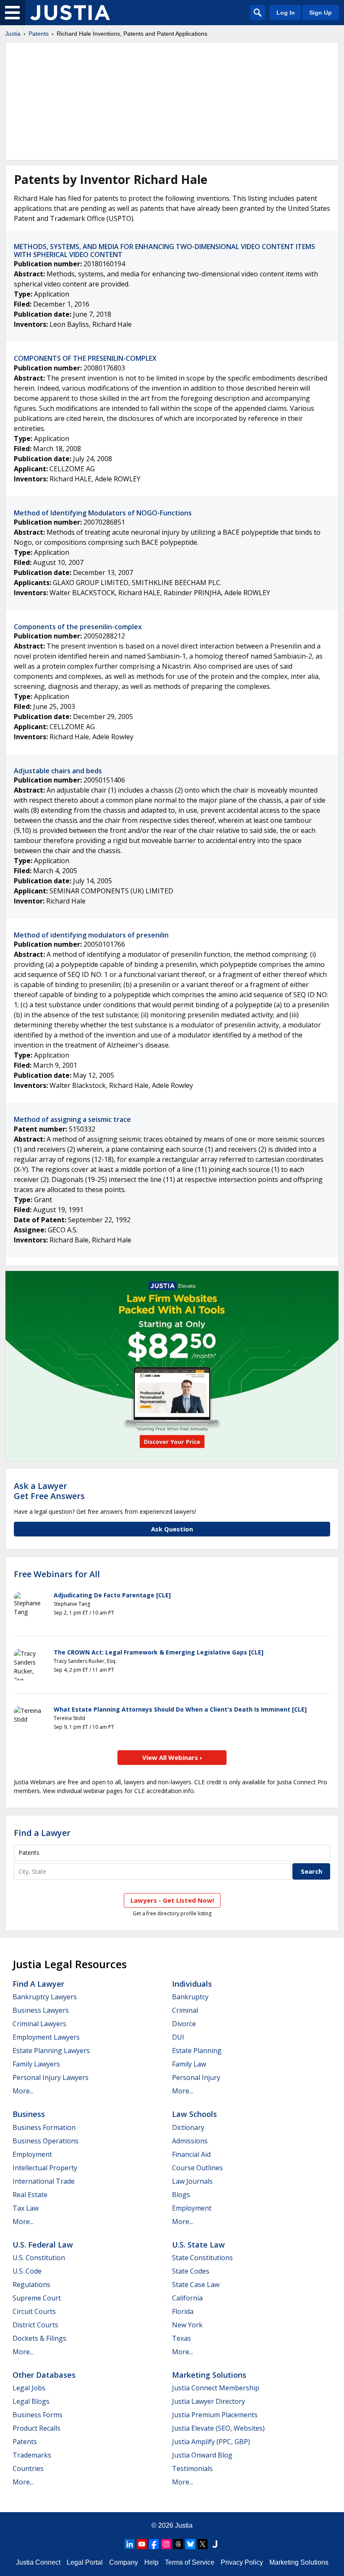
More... (23, 2091)
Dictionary (188, 2127)
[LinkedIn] (130, 2544)
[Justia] (70, 13)
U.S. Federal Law (43, 2245)
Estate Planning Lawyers (51, 2051)
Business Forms (38, 2415)
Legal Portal (85, 2562)
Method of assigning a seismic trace (72, 1119)
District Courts (35, 2325)
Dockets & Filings (39, 2338)
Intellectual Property (45, 2168)
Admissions (190, 2141)
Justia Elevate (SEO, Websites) (218, 2428)
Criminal (185, 2010)
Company (124, 2562)
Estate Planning (197, 2051)
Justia (13, 34)
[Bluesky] (190, 2544)
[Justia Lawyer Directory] (215, 2544)
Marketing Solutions (209, 2375)
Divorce (184, 2024)
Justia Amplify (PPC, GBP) (211, 2442)
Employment (32, 2154)
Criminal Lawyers (39, 2024)
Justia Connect (38, 2562)
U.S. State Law (198, 2245)
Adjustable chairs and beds (58, 771)
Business (29, 2114)
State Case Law (196, 2285)
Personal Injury (196, 2077)
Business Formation (44, 2127)
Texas (181, 2338)
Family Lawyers (36, 2064)
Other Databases (44, 2375)
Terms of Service (190, 2562)
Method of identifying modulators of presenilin (91, 935)
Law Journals (192, 2181)
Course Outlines (197, 2168)
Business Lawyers (41, 2010)
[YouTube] (142, 2544)
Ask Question (172, 1529)
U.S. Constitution (39, 2258)
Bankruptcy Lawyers (45, 1997)
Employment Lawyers (46, 2037)
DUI (178, 2037)
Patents (39, 34)
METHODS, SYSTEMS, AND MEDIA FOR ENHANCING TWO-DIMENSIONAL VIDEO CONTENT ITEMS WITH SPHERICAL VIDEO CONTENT (164, 251)
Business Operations (46, 2141)
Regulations (31, 2285)
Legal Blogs (31, 2401)
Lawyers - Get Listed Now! (172, 1900)
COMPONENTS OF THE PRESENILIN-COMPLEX (85, 358)
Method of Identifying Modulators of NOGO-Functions (103, 513)
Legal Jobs (29, 2388)
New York (187, 2325)
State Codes (191, 2271)
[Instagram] (166, 2544)
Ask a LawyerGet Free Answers (49, 1491)
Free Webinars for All (57, 1574)
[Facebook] (154, 2544)
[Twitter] (203, 2544)
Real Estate (30, 2195)
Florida (183, 2311)
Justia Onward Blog (202, 2455)
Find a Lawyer (42, 1833)
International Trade (44, 2181)
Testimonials (192, 2468)
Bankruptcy (190, 1997)
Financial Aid (191, 2154)
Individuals (192, 1984)
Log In (286, 13)
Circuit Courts (34, 2311)
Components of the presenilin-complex (78, 627)
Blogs (181, 2195)
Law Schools (194, 2114)
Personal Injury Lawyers (51, 2077)
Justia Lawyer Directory (208, 2401)
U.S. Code (27, 2271)
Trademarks (32, 2455)
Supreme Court (37, 2298)
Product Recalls (36, 2428)
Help (151, 2562)
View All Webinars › (172, 1757)
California (187, 2298)
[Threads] (178, 2544)
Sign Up (321, 13)
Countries (28, 2468)
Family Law (189, 2064)
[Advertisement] (172, 101)
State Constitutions (202, 2258)
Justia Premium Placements (215, 2415)
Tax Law (26, 2208)
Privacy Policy (242, 2562)
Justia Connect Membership (216, 2388)
